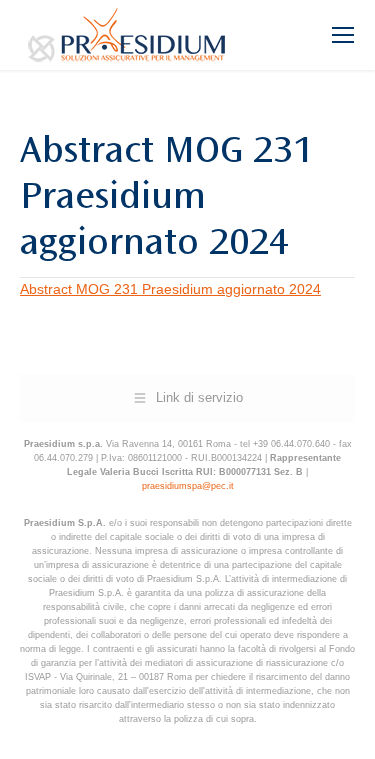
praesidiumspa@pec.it (188, 486)
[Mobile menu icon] (343, 35)
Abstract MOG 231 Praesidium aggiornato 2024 (170, 289)
